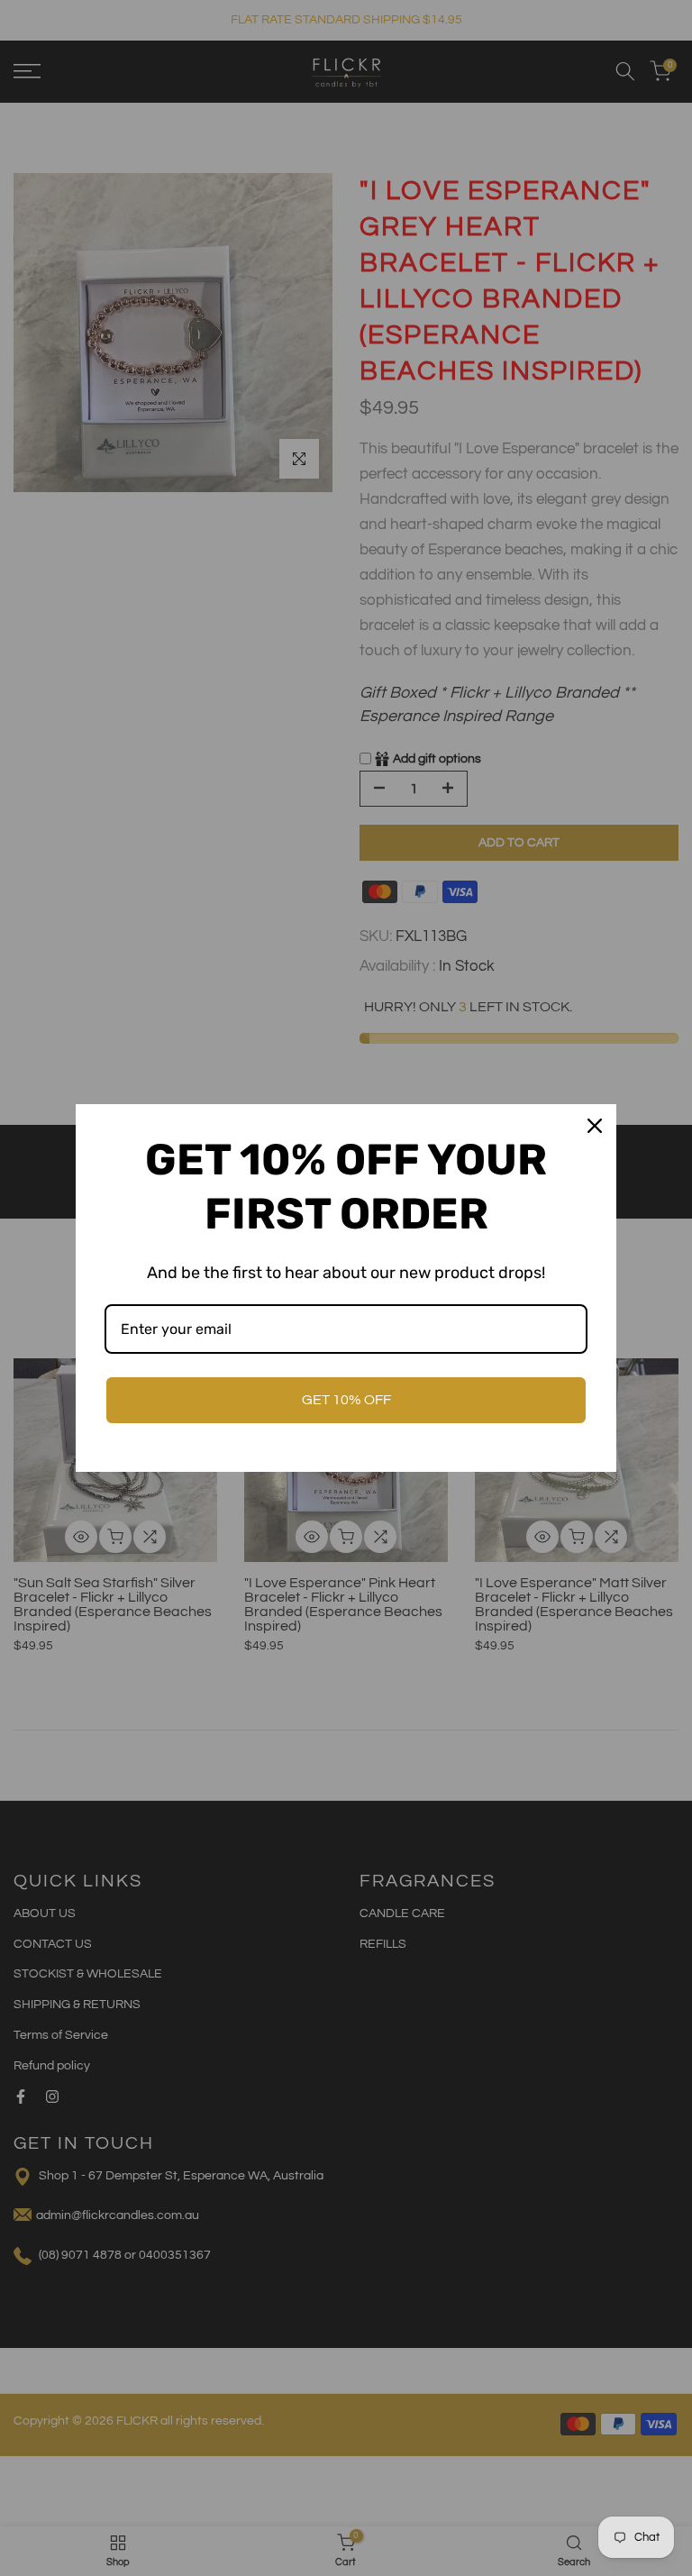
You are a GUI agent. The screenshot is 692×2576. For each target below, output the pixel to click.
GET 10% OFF (346, 1400)
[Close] (595, 1126)
